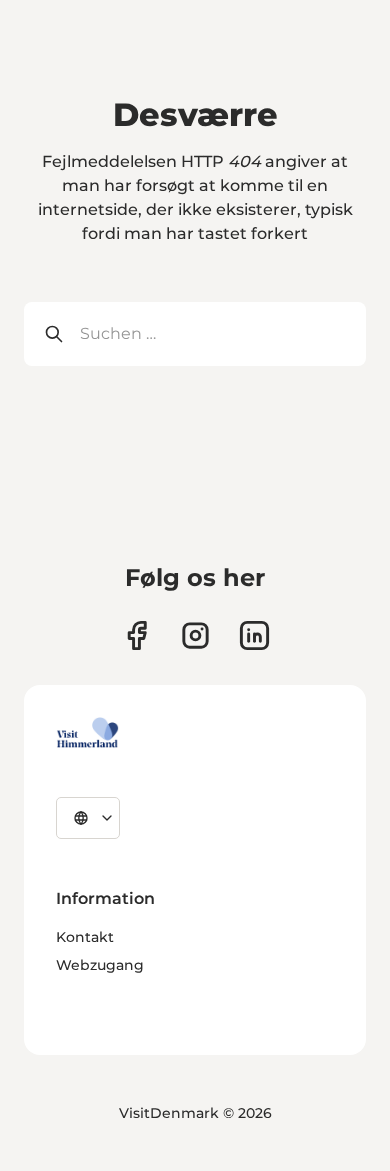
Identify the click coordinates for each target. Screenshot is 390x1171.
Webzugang (100, 965)
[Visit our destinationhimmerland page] (254, 635)
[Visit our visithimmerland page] (136, 635)
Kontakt (85, 937)
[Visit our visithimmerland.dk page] (195, 635)
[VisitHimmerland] (87, 733)
